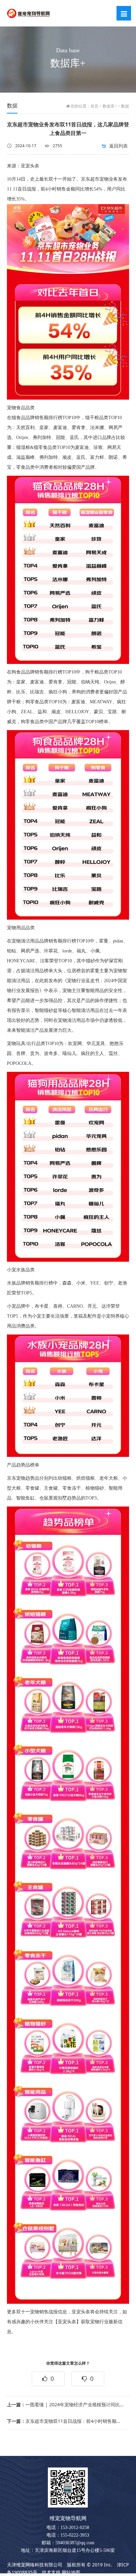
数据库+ (110, 106)
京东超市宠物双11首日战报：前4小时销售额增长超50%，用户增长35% (66, 2421)
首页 (94, 106)
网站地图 (71, 2572)
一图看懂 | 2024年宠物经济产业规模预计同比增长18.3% (66, 2404)
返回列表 (119, 146)
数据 (125, 106)
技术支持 (51, 2572)
